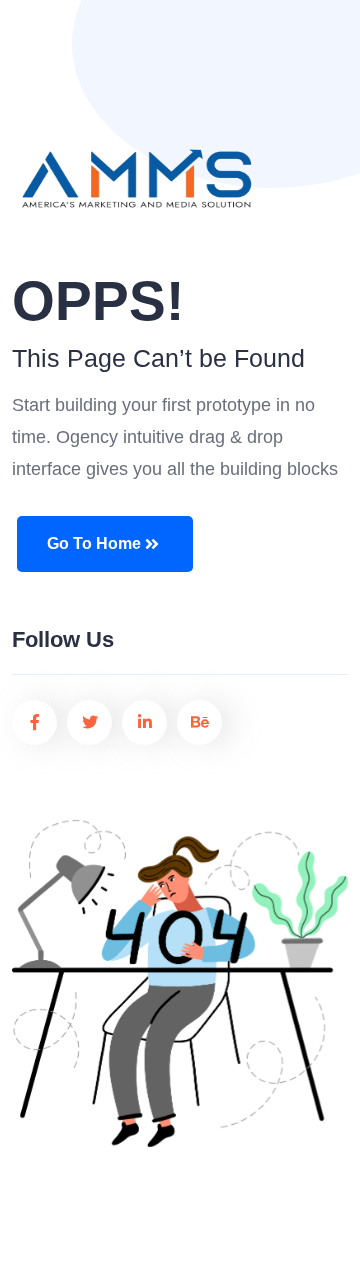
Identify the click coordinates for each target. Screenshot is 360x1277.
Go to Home (94, 543)
